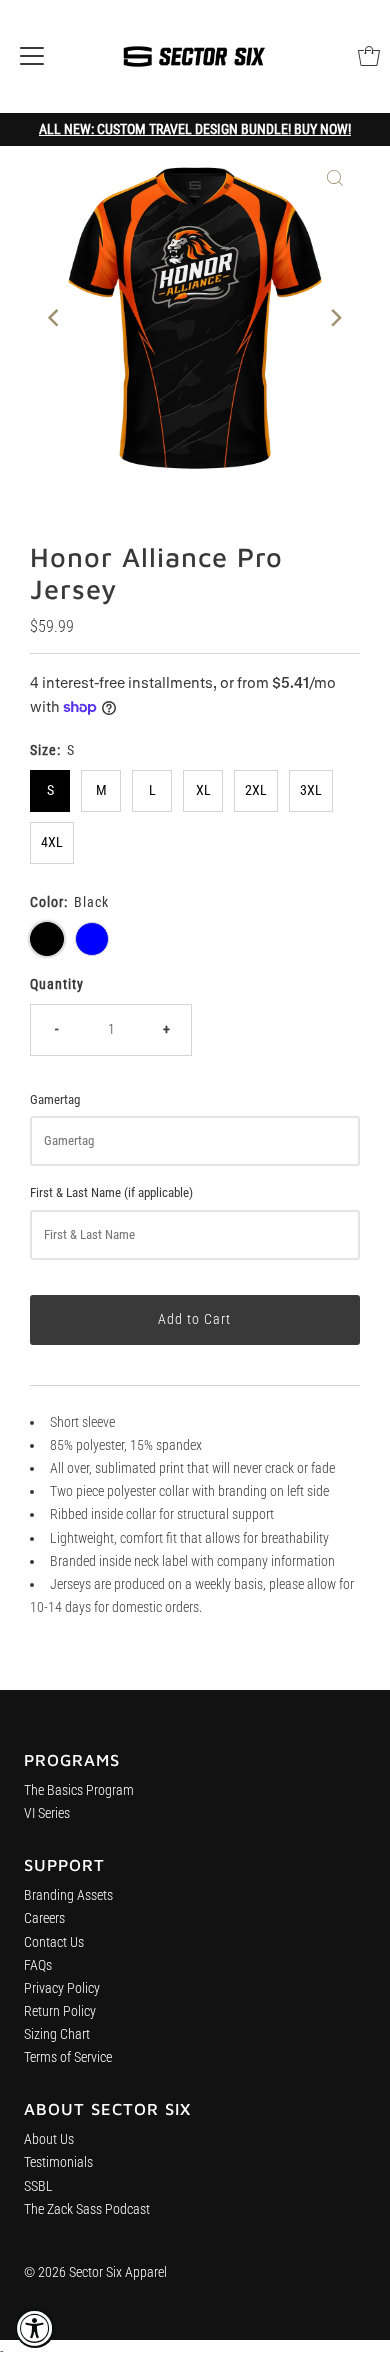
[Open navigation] (32, 56)
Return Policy (60, 2011)
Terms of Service (68, 2057)
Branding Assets (68, 1895)
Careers (44, 1918)
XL (203, 790)
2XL (256, 790)
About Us (49, 2139)
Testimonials (58, 2162)
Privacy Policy (62, 1988)
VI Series (47, 1813)
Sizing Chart (57, 2034)
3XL (311, 790)
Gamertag (55, 1099)
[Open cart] (369, 56)
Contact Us (54, 1942)
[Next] (335, 318)
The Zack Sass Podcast (87, 2209)
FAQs (38, 1965)
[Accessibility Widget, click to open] (35, 2328)
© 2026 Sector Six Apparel (95, 2272)
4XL (52, 842)
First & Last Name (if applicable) (111, 1192)
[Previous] (55, 318)
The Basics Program (79, 1790)
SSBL (38, 2186)
